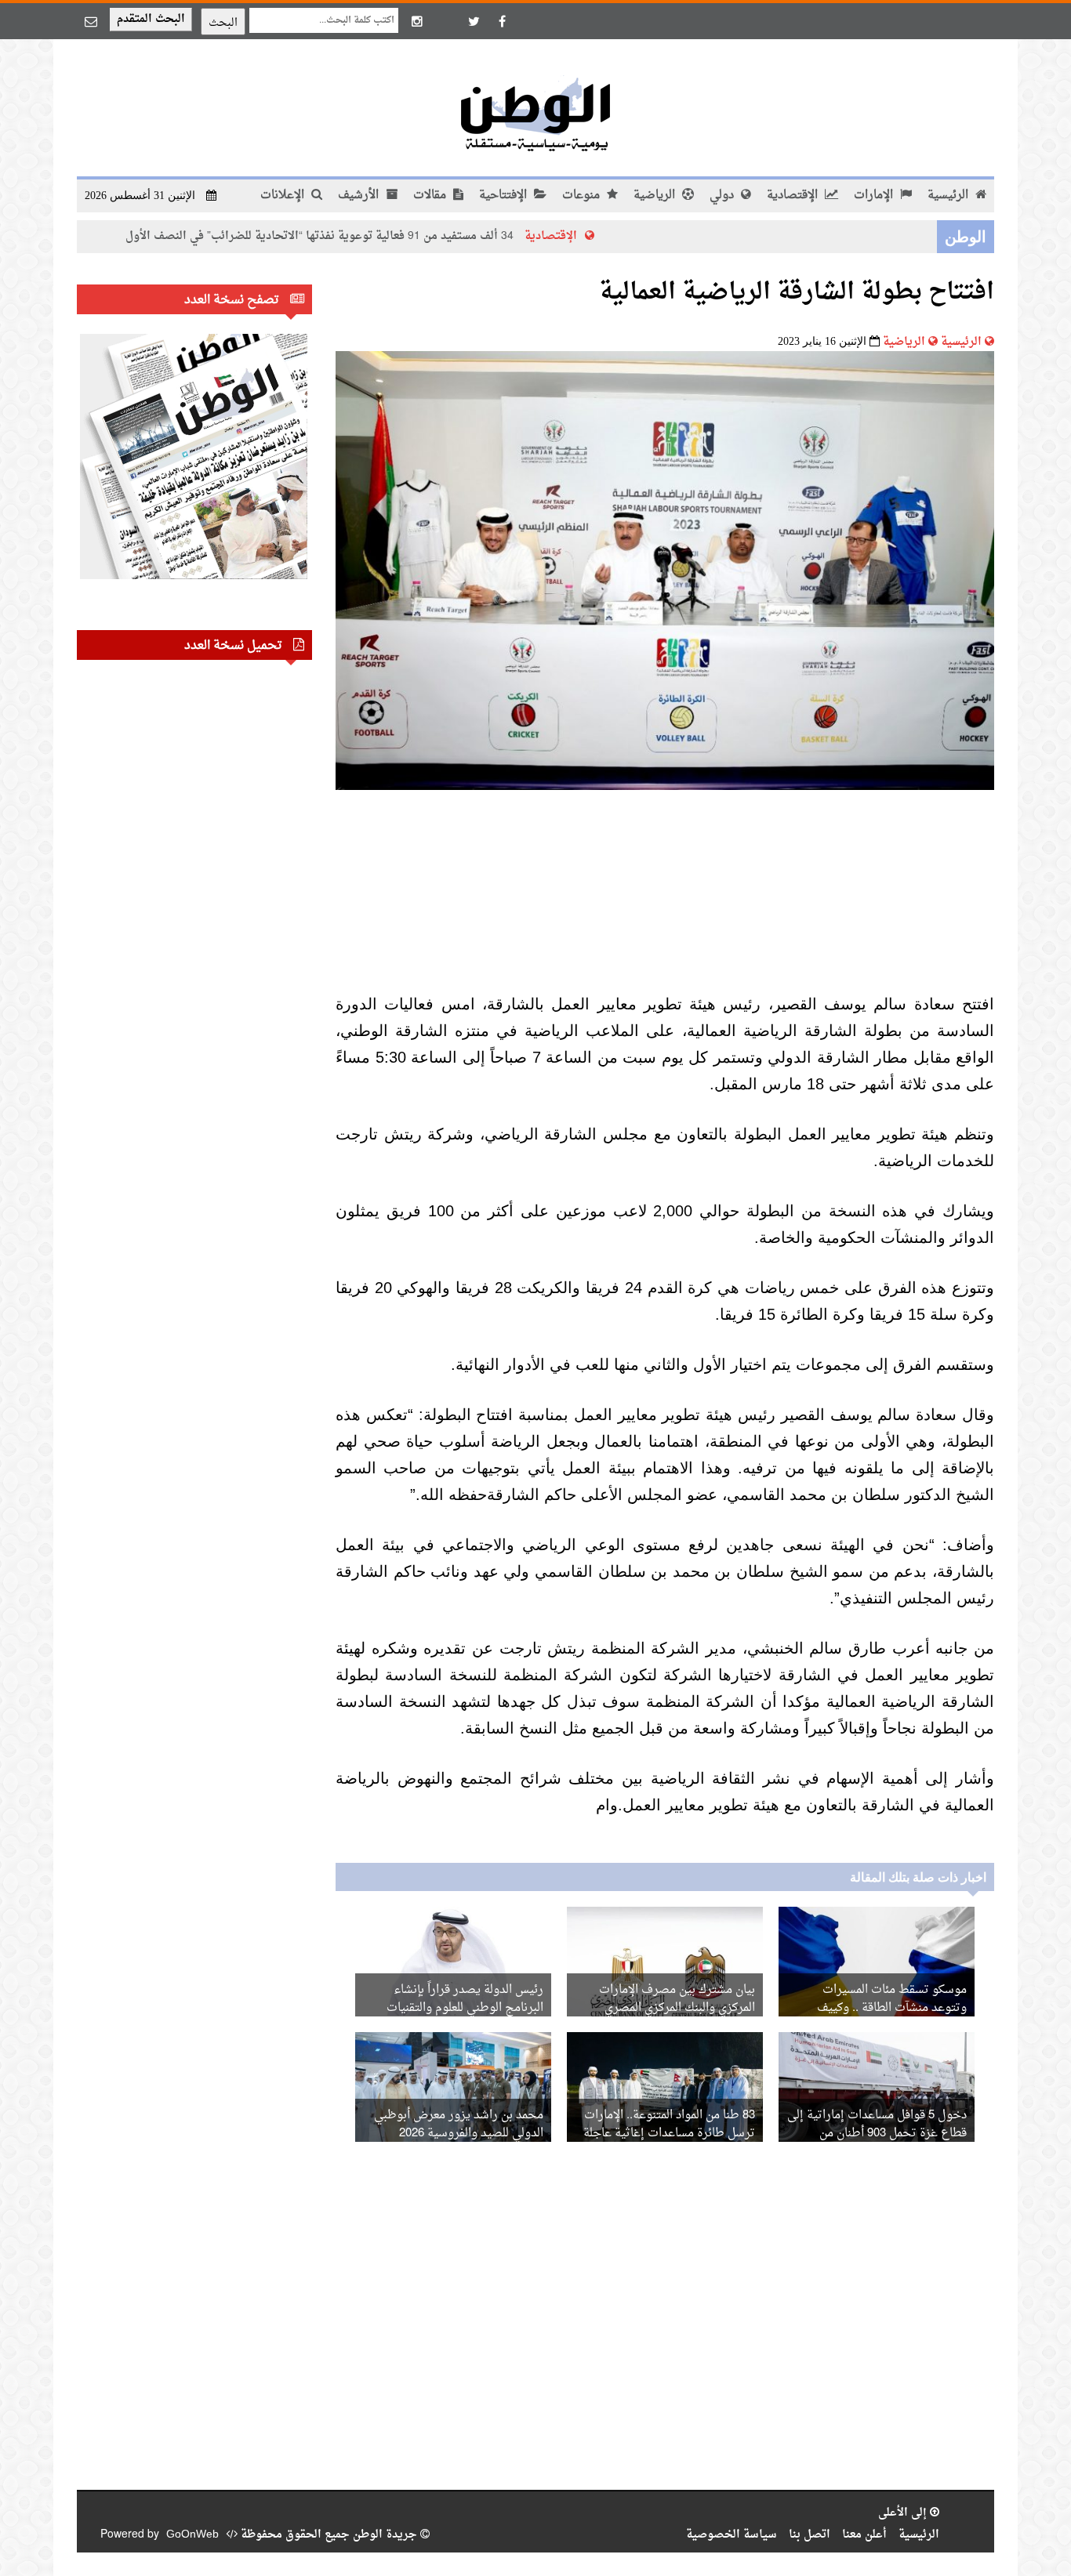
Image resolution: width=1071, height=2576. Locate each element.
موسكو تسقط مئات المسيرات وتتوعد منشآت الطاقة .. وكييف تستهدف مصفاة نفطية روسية (892, 2008)
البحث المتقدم (151, 19)
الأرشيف (360, 196)
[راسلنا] (91, 21)
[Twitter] (474, 21)
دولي (723, 196)
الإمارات (875, 196)
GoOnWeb (192, 2535)
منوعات (583, 196)
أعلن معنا (864, 2535)
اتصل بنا (810, 2535)
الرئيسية (949, 196)
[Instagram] (417, 21)
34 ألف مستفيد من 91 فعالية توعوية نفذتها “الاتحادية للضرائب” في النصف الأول (399, 236)
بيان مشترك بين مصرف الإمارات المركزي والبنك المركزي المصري (677, 1999)
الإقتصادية (794, 196)
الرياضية (656, 196)
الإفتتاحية (505, 196)
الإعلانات (284, 196)
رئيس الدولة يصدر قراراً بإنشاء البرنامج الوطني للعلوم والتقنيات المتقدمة (465, 2008)
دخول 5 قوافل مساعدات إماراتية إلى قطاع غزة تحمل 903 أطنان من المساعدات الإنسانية (877, 2134)
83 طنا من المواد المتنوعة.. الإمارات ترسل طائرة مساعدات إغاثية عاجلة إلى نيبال (669, 2134)
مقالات (431, 196)
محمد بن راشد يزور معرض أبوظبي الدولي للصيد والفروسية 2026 (459, 2125)
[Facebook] (502, 21)
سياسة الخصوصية (732, 2535)
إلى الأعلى (904, 2513)
